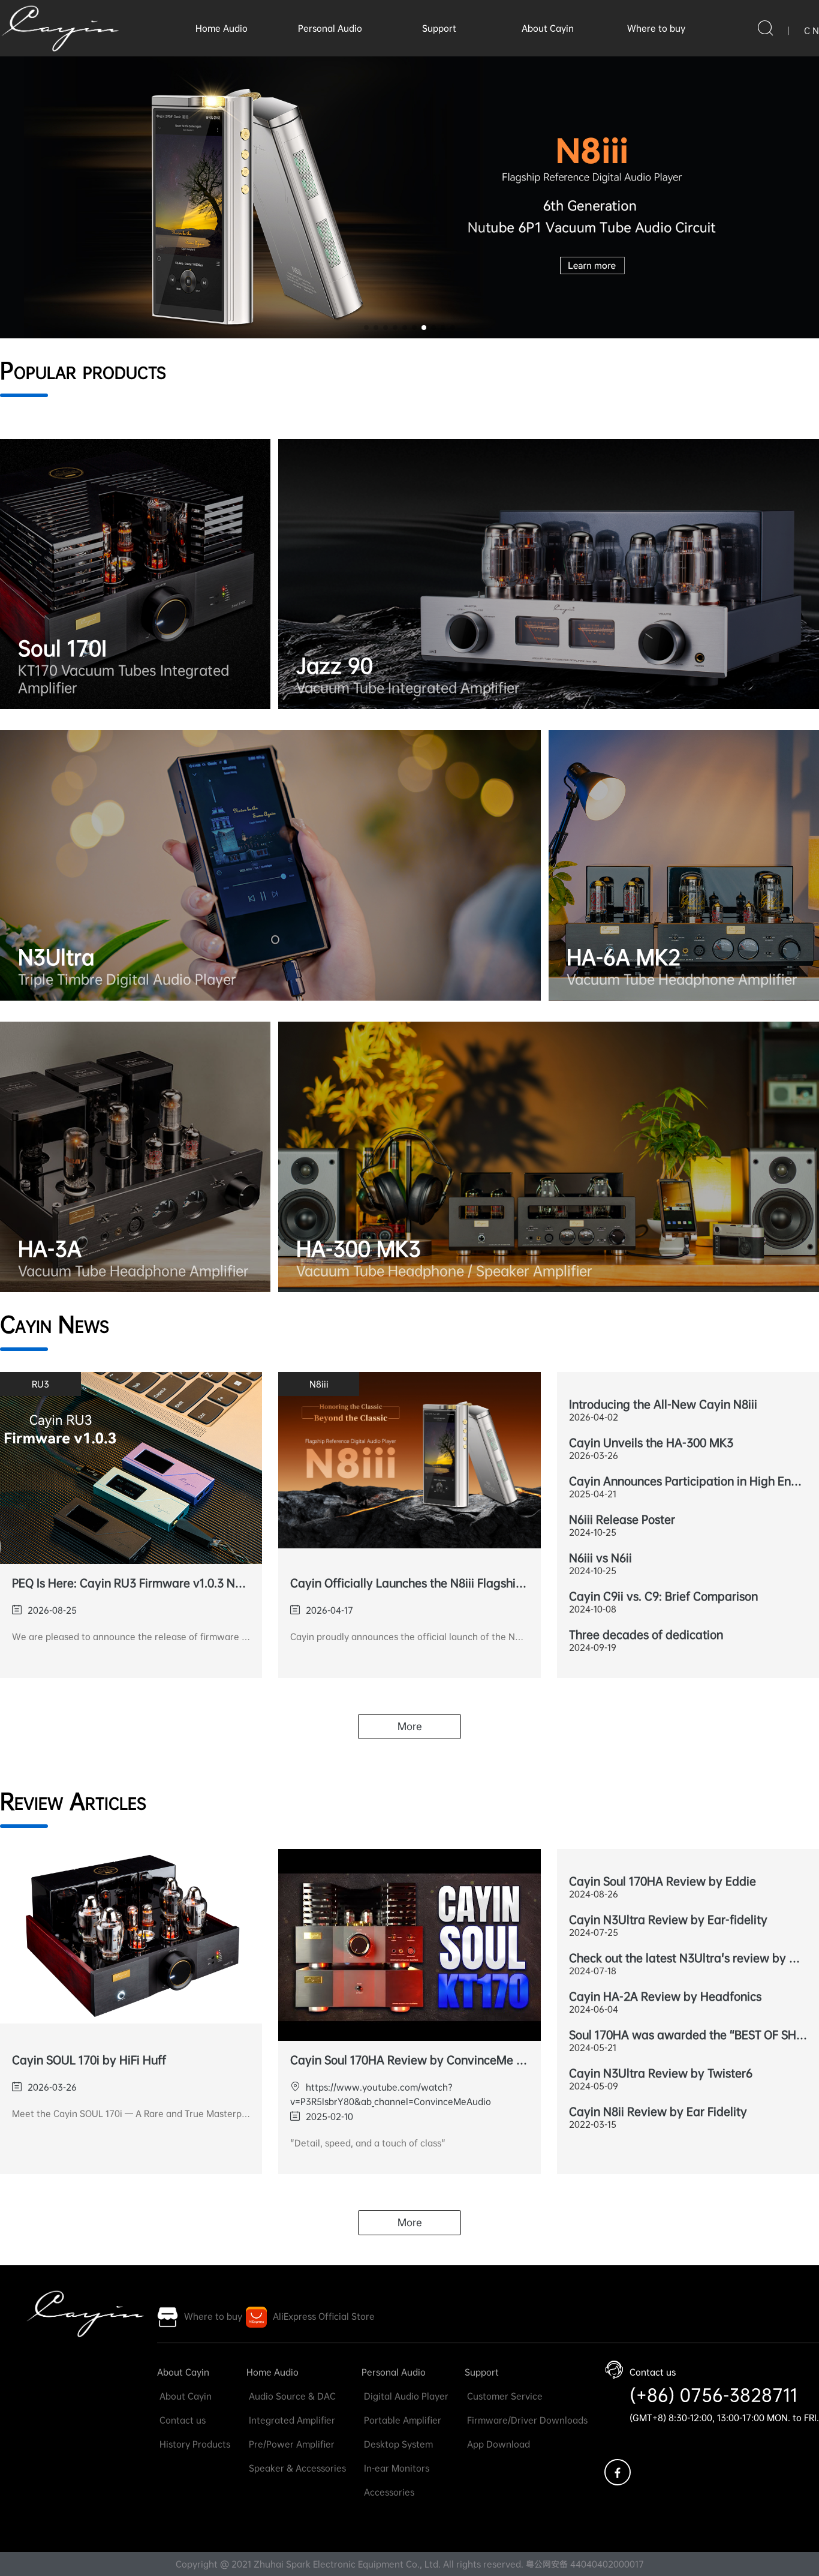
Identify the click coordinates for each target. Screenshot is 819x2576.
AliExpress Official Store (324, 2316)
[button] (366, 328)
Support (439, 28)
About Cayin (548, 28)
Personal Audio (330, 28)
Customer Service (504, 2396)
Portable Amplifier (401, 2420)
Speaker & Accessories (296, 2468)
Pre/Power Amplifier (290, 2444)
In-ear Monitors (395, 2468)
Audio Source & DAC (291, 2396)
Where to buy (656, 28)
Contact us (181, 2420)
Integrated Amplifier (291, 2420)
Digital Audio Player (405, 2396)
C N (812, 31)
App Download (497, 2444)
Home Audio (222, 28)
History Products (194, 2444)
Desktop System (397, 2444)
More (410, 1726)
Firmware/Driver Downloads (526, 2420)
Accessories (388, 2492)
